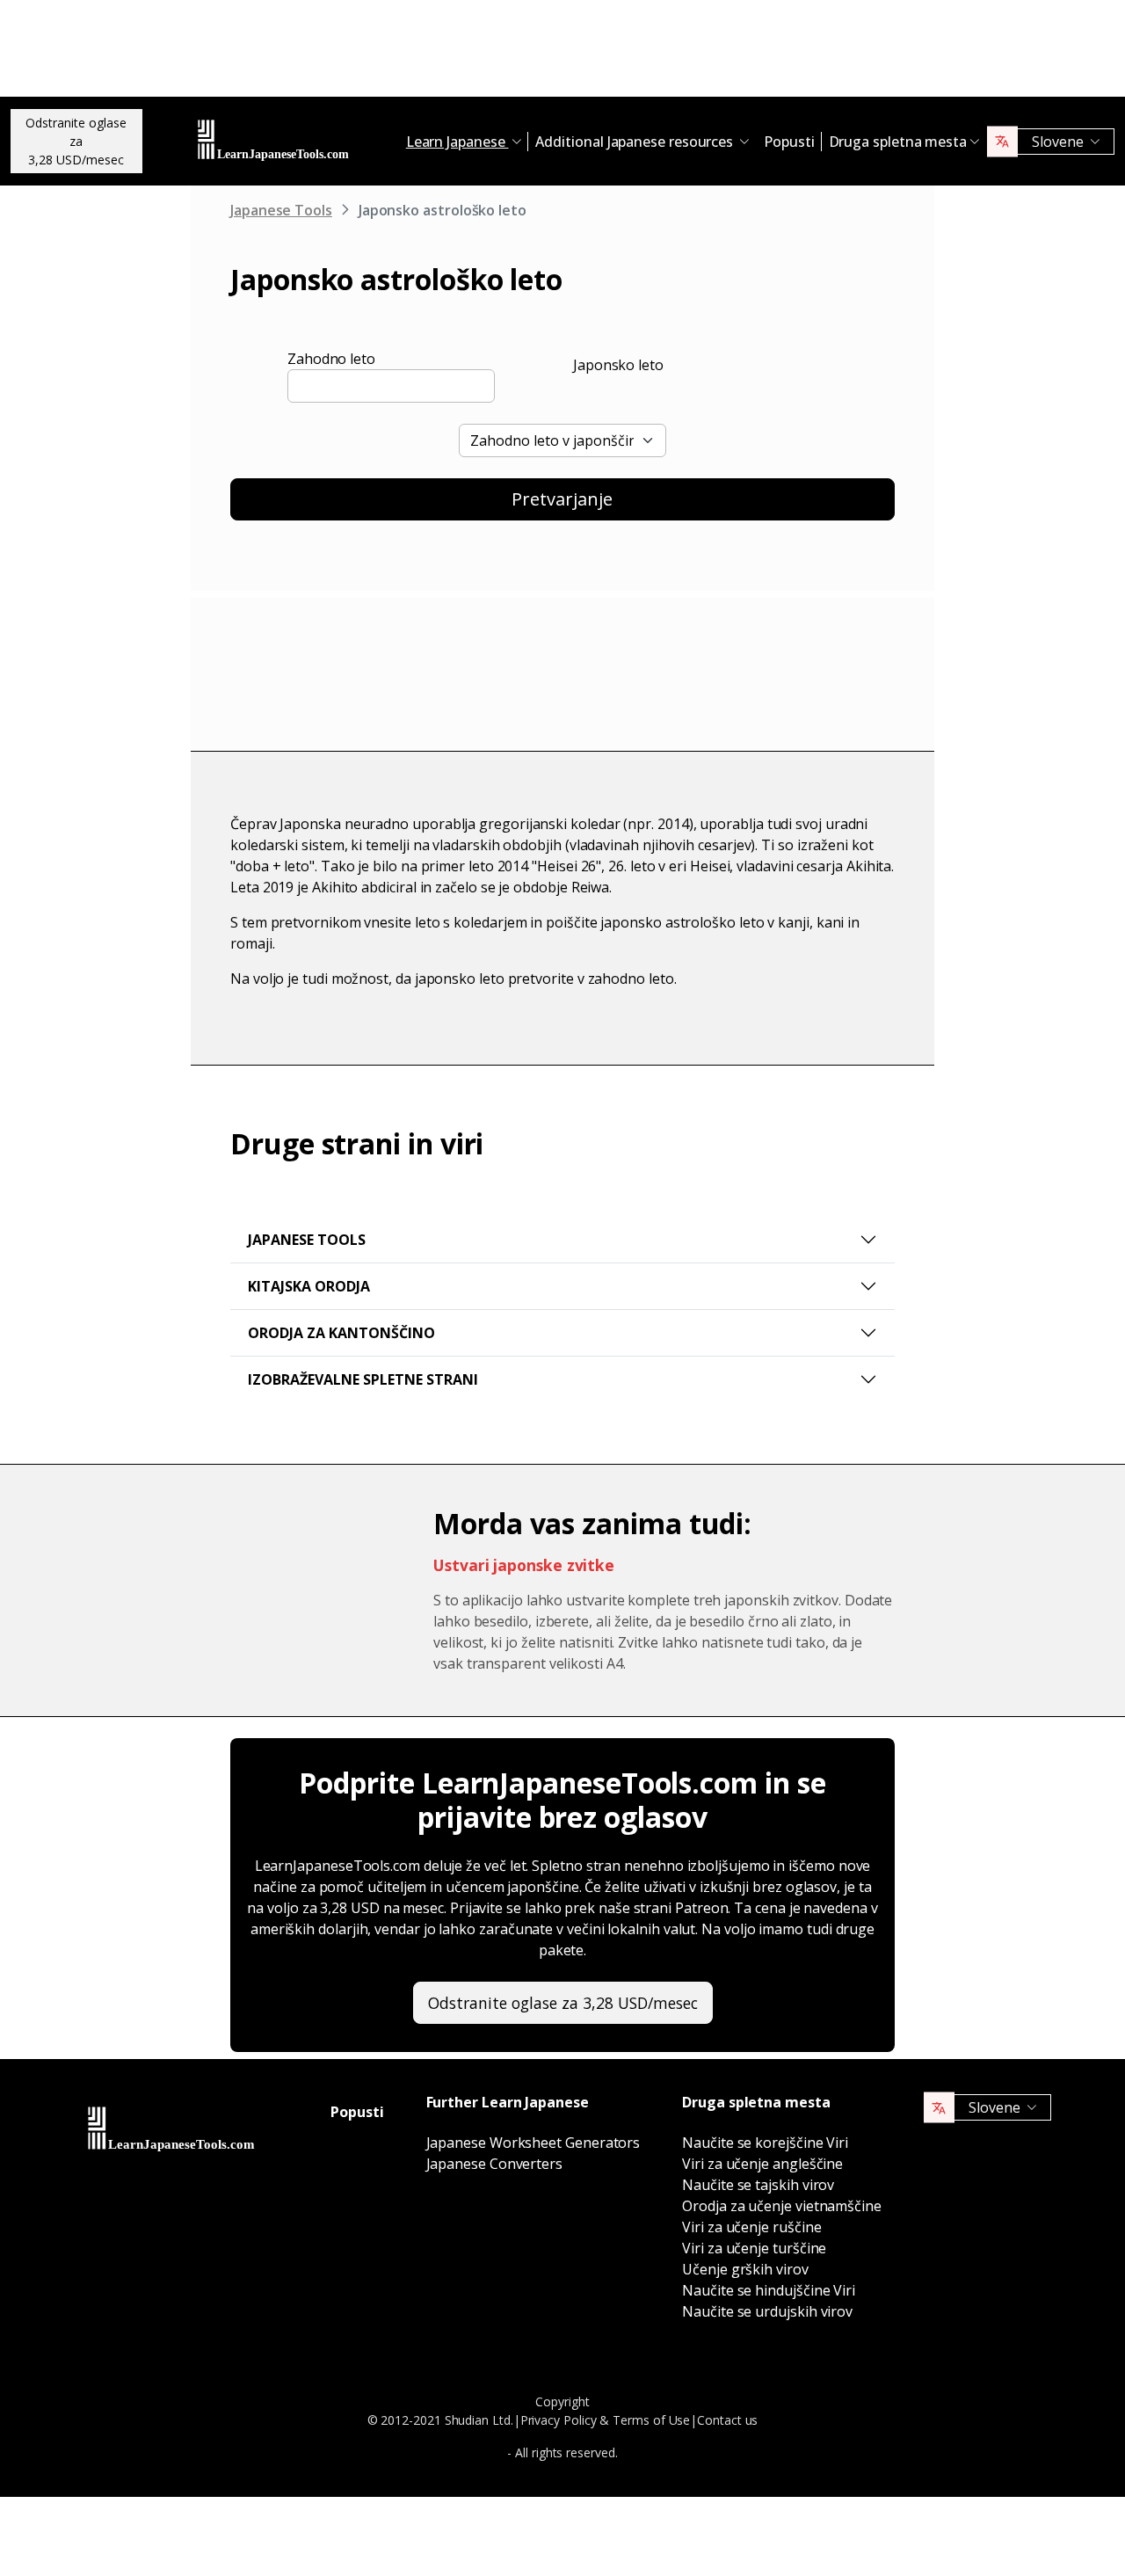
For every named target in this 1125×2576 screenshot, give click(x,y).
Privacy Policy (559, 2420)
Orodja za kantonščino (341, 1333)
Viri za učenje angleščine (762, 2164)
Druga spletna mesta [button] (898, 142)
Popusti (789, 142)
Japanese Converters (494, 2164)
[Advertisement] (562, 53)
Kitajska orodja (309, 1286)
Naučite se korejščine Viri (765, 2143)
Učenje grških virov (745, 2269)
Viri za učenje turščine (754, 2248)
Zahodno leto (331, 359)
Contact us (727, 2420)
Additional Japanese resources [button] (636, 142)
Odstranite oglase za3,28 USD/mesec (76, 141)
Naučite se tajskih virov (758, 2185)
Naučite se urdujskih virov (767, 2311)
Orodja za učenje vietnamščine (782, 2206)
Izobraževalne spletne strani (363, 1379)
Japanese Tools (281, 210)
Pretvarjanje (562, 499)
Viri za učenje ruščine (751, 2227)
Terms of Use (651, 2420)
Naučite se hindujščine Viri (769, 2290)
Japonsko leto (618, 365)
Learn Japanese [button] (457, 142)
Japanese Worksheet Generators (533, 2143)
